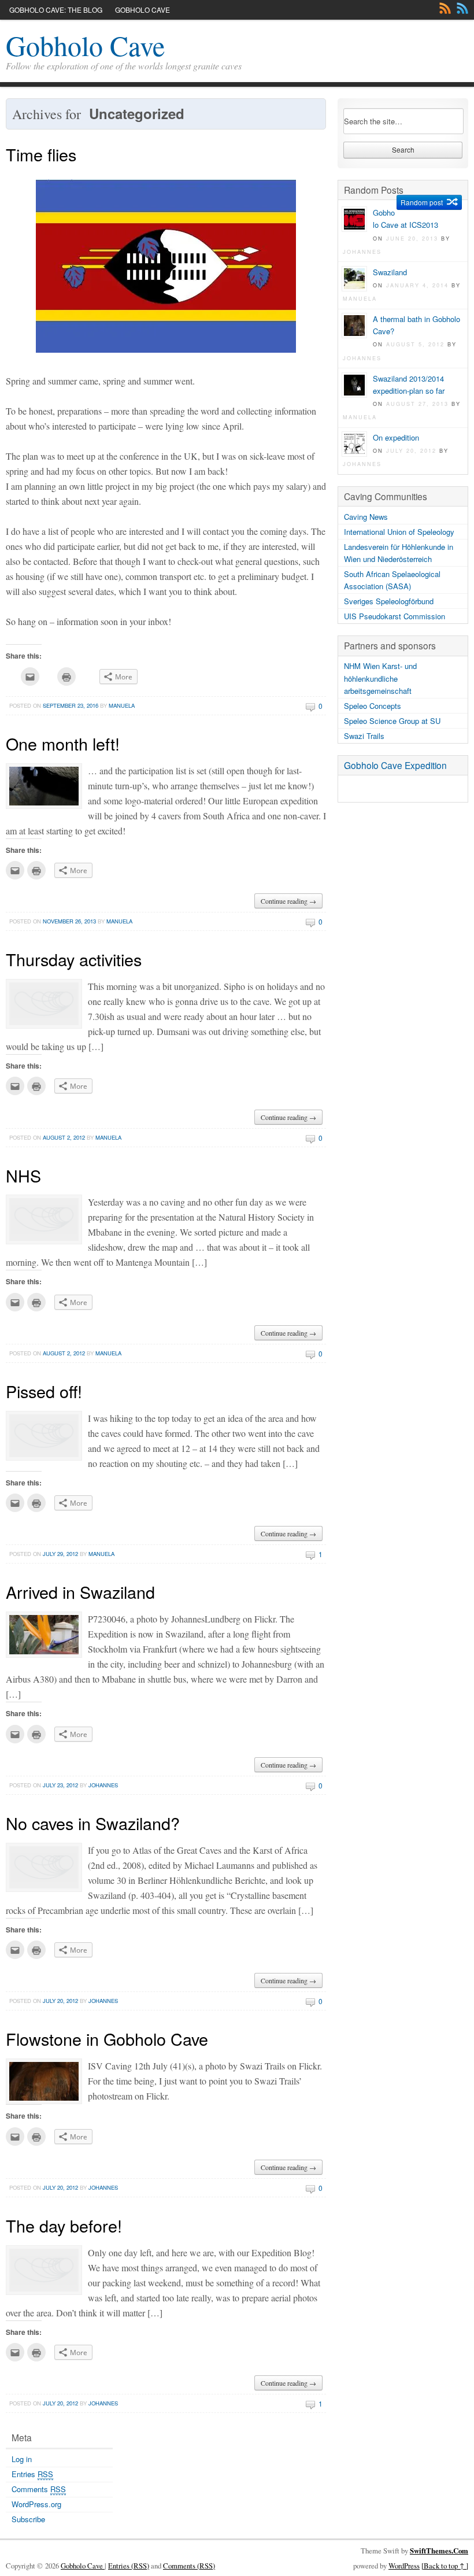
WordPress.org (36, 2504)
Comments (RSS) (189, 2566)
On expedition (396, 437)
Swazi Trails (364, 736)
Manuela (122, 705)
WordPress (404, 2566)
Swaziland (390, 272)
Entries (32, 2474)
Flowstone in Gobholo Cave (107, 2039)
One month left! (63, 743)
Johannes (103, 1785)
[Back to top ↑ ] (445, 2566)
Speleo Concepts (373, 706)
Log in (22, 2459)
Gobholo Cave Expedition (395, 765)
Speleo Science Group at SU (392, 721)
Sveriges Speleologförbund (389, 601)
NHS (23, 1175)
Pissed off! (44, 1391)
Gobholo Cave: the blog (56, 10)
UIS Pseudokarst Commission (395, 616)
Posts (445, 8)
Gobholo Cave (142, 10)
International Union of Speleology (399, 532)
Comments (462, 8)
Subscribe (28, 2519)
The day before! (64, 2225)
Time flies (41, 154)
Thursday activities (74, 959)
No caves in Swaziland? (93, 1823)
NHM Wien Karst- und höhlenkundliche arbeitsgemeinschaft (380, 678)
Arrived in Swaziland (80, 1592)
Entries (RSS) (129, 2566)
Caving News (366, 517)
